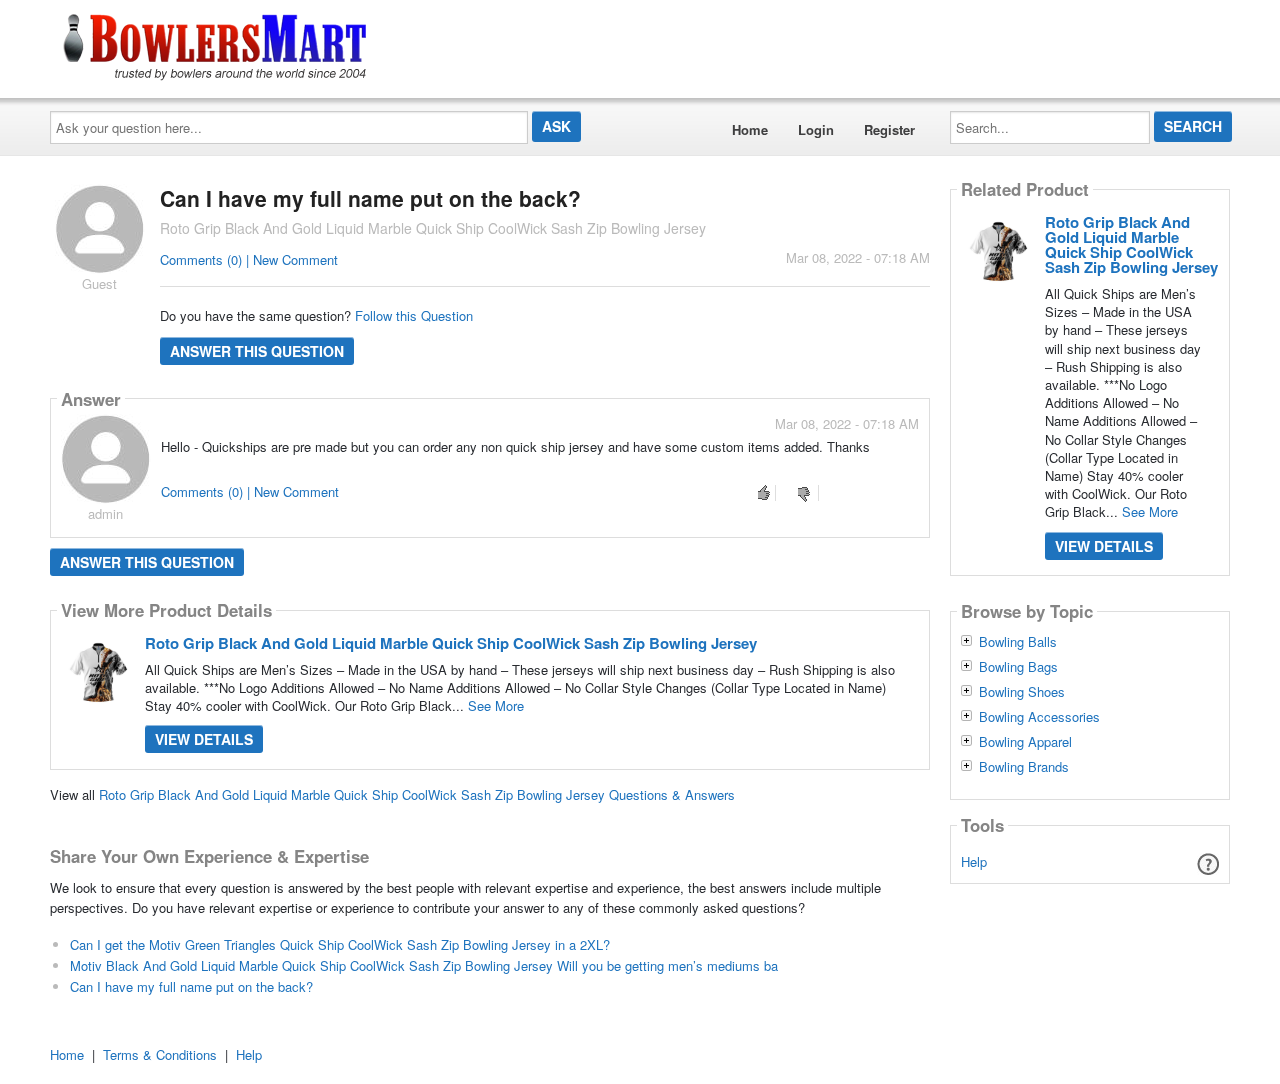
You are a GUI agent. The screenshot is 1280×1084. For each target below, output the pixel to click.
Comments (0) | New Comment (249, 259)
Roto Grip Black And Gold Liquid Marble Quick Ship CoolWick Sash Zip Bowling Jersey (451, 643)
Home (750, 129)
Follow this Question (414, 315)
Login (816, 129)
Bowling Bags (1018, 667)
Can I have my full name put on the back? (191, 986)
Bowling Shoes (1022, 692)
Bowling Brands (1024, 767)
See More (496, 705)
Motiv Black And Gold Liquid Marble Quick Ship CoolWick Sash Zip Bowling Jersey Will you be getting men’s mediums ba (424, 965)
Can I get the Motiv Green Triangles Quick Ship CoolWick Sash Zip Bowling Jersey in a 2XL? (340, 944)
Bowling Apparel (1025, 742)
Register (889, 129)
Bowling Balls (1018, 642)
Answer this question (257, 351)
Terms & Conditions (160, 1054)
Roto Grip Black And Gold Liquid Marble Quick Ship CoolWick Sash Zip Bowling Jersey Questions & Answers (417, 794)
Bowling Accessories (1039, 717)
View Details (204, 739)
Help (974, 861)
